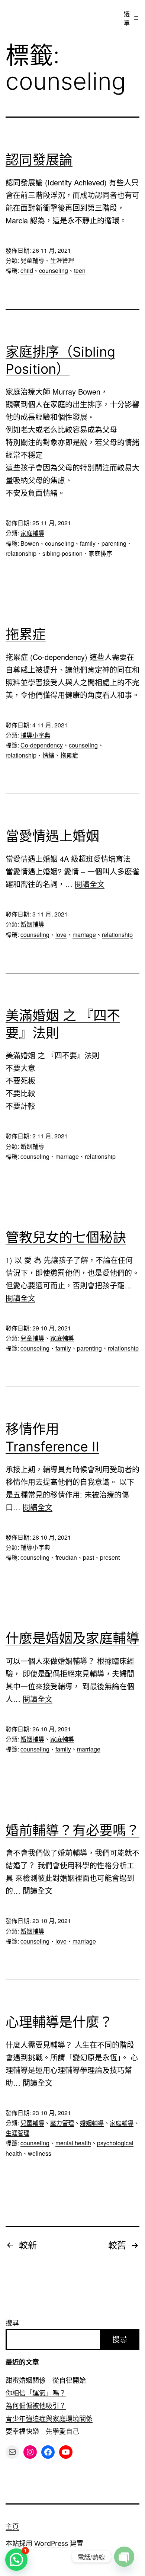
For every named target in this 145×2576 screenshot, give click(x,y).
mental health (73, 2143)
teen (80, 270)
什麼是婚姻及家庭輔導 (72, 1638)
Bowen (30, 543)
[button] (16, 2560)
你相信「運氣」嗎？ (36, 2393)
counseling (54, 270)
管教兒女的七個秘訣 (66, 1237)
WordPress (51, 2543)
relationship (21, 553)
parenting (114, 543)
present (110, 1557)
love (61, 935)
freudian (66, 1557)
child (27, 270)
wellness (40, 2153)
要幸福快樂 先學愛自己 (42, 2431)
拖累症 (26, 634)
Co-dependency (42, 745)
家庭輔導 (32, 533)
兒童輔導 (32, 260)
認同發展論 (39, 160)
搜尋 (12, 2323)
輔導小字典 (35, 735)
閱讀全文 (90, 884)
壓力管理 (62, 2123)
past (88, 1557)
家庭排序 (100, 553)
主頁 (12, 2527)
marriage (84, 935)
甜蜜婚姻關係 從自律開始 (46, 2380)
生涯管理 (62, 260)
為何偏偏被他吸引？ (36, 2406)
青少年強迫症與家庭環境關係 (49, 2419)
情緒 (48, 755)
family (88, 543)
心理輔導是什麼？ (59, 2022)
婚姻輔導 (32, 924)
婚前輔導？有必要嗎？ (72, 1830)
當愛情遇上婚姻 (52, 836)
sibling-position (62, 553)
